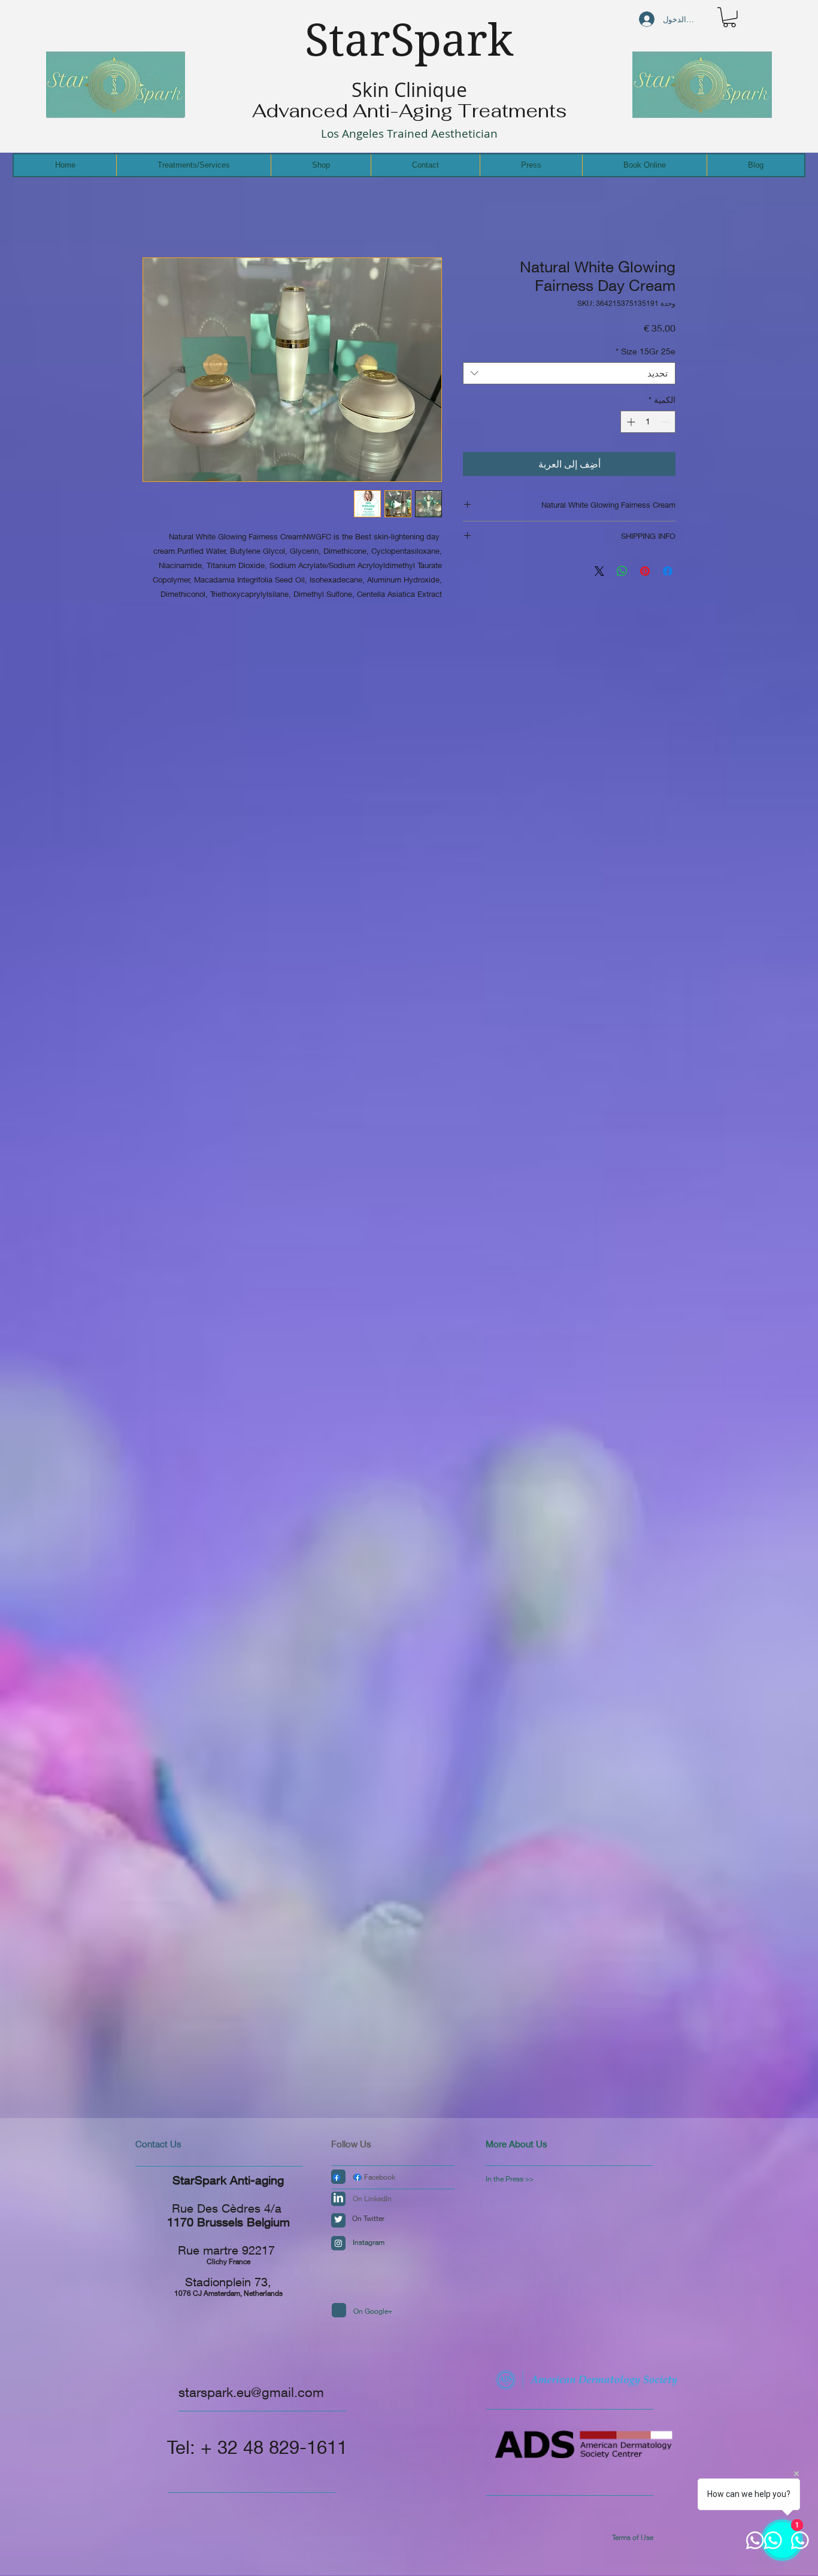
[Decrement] (666, 422)
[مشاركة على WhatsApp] (622, 571)
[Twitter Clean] (338, 2219)
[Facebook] (337, 2177)
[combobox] (569, 374)
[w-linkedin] (338, 2198)
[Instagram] (338, 2243)
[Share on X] (599, 571)
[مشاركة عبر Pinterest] (645, 571)
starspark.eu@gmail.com (251, 2392)
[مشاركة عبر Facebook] (668, 571)
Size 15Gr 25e (646, 351)
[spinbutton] (648, 422)
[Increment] (630, 422)
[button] (729, 17)
